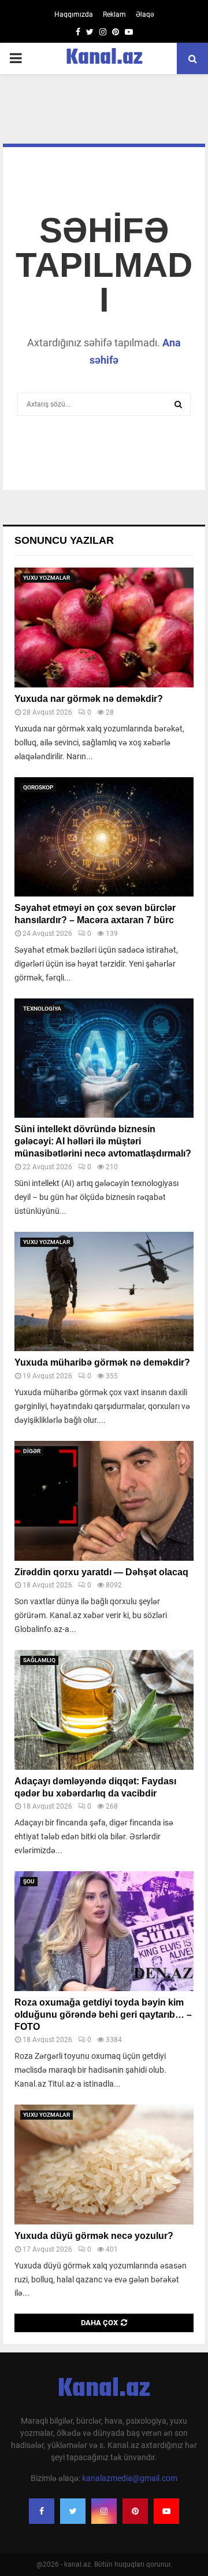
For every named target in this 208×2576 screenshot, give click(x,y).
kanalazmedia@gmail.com (130, 2478)
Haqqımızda (74, 14)
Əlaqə (145, 14)
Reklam (114, 14)
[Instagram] (104, 2511)
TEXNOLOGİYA (42, 1009)
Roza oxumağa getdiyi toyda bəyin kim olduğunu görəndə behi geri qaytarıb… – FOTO (103, 2015)
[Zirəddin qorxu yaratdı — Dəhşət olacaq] (104, 1501)
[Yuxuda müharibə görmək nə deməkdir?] (104, 1292)
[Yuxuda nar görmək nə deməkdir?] (104, 627)
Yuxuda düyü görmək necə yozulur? (94, 2236)
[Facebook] (42, 2511)
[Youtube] (166, 2511)
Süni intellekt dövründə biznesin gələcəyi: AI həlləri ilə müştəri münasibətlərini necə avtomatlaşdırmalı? (103, 1141)
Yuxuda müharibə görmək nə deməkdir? (102, 1362)
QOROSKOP (38, 787)
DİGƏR (32, 1451)
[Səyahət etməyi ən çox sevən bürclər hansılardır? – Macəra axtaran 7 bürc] (104, 837)
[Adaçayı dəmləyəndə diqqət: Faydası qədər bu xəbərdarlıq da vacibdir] (104, 1710)
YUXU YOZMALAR (47, 578)
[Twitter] (73, 2511)
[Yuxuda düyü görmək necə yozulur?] (104, 2165)
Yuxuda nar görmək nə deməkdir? (89, 699)
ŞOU (29, 1881)
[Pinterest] (135, 2511)
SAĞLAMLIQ (39, 1660)
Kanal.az (104, 58)
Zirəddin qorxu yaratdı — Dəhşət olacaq (101, 1572)
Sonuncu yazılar (64, 540)
